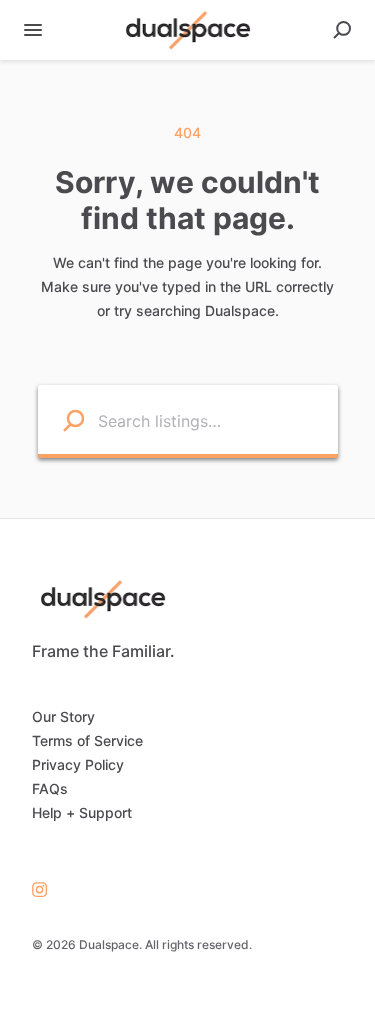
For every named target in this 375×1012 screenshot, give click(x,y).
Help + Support (82, 812)
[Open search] (342, 30)
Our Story (63, 716)
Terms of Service (87, 740)
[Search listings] (62, 419)
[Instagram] (39, 889)
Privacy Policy (78, 764)
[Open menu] (33, 30)
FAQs (50, 788)
